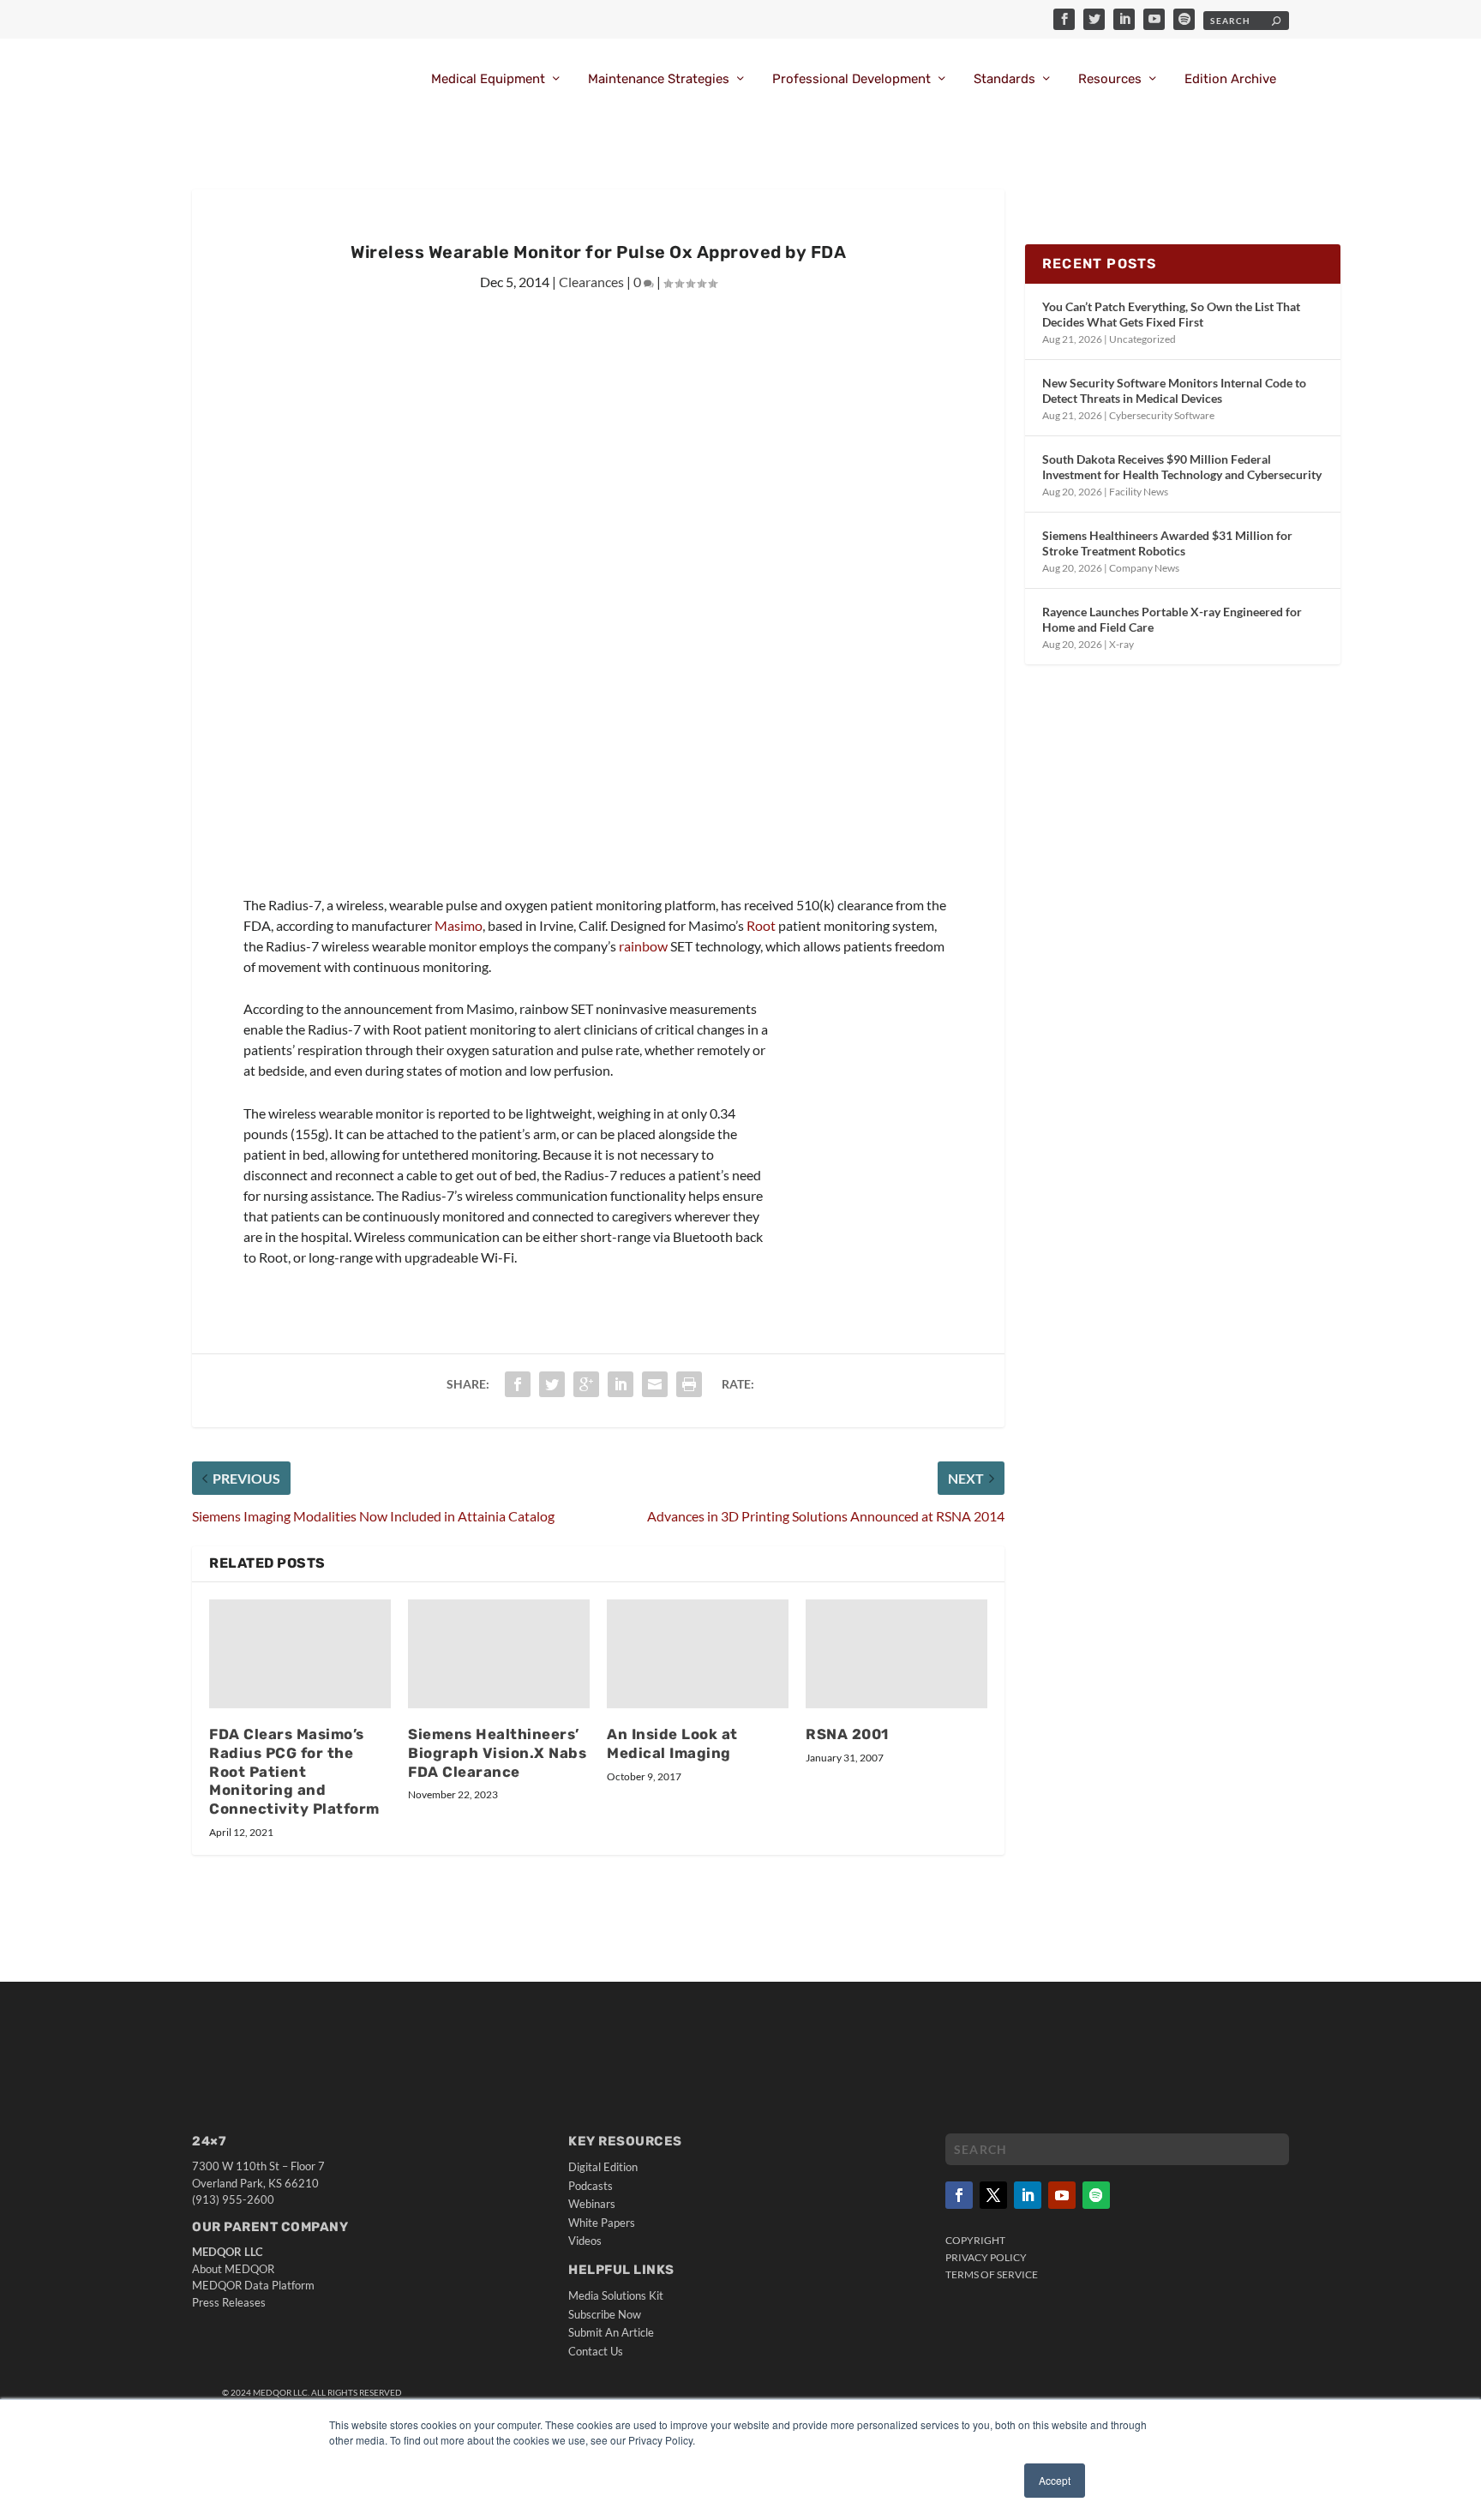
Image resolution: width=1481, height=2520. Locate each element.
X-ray (1121, 644)
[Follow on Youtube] (1062, 2195)
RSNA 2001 (847, 1734)
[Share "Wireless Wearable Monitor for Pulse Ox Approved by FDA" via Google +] (586, 1384)
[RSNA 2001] (896, 1654)
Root (761, 925)
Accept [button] (1055, 2480)
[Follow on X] (993, 2195)
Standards (1004, 79)
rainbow (643, 946)
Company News (1144, 568)
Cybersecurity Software (1162, 415)
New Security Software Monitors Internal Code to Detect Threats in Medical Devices (1174, 390)
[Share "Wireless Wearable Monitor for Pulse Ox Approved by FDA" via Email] (655, 1384)
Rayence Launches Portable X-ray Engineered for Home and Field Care (1172, 619)
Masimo (459, 925)
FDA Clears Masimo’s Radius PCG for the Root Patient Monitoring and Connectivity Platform (294, 1771)
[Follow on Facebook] (959, 2195)
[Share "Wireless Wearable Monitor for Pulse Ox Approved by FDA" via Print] (689, 1384)
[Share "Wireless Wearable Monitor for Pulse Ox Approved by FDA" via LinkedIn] (621, 1384)
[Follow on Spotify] (1096, 2195)
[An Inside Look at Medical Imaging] (698, 1654)
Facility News (1139, 492)
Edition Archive (1230, 79)
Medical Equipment (488, 79)
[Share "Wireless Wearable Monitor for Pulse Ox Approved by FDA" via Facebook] (518, 1384)
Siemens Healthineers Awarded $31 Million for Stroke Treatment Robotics (1167, 543)
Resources (1110, 79)
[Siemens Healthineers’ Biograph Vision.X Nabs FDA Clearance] (499, 1654)
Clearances (591, 282)
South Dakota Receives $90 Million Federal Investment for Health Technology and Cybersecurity (1182, 467)
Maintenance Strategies (659, 79)
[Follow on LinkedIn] (1028, 2195)
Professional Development (851, 79)
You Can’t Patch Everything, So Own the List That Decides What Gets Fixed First (1171, 314)
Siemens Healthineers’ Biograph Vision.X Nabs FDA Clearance (497, 1753)
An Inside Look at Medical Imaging (672, 1743)
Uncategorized (1142, 339)
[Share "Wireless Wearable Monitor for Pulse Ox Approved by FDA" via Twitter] (552, 1384)
